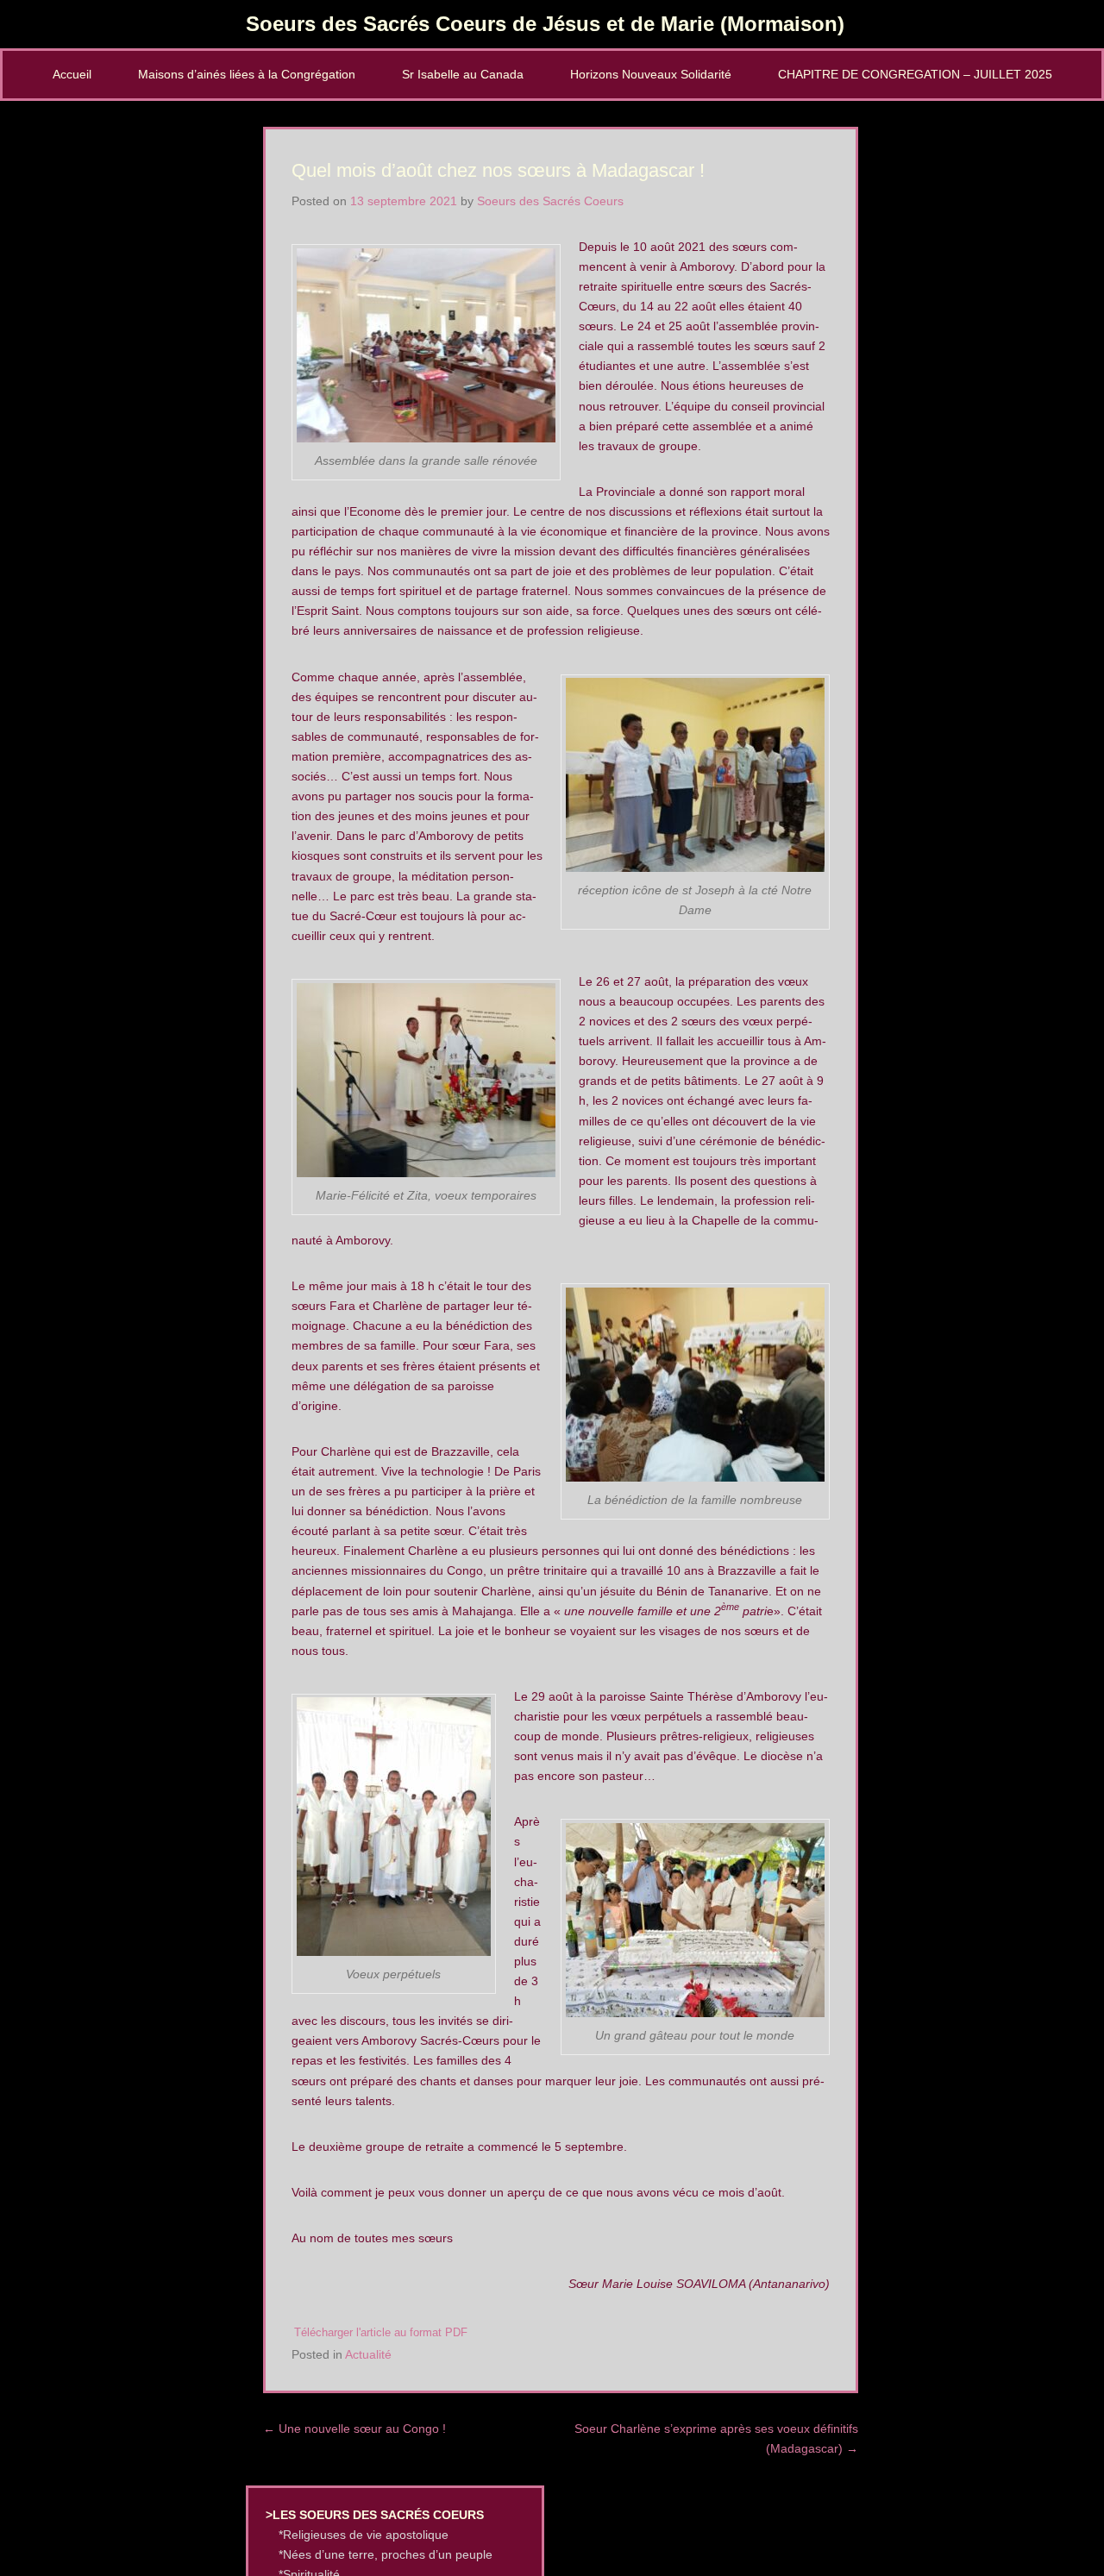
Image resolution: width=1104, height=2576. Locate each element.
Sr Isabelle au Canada (463, 74)
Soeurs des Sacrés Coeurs (550, 201)
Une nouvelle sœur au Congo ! (354, 2429)
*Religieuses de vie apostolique (364, 2535)
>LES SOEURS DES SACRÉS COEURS (375, 2515)
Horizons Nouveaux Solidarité (651, 74)
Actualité (368, 2354)
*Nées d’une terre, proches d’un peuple (386, 2554)
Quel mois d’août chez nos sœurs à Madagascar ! (498, 170)
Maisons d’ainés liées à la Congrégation (247, 74)
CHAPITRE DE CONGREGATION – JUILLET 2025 (915, 74)
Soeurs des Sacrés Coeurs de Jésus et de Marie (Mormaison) (545, 24)
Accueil (72, 74)
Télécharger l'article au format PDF (381, 2333)
